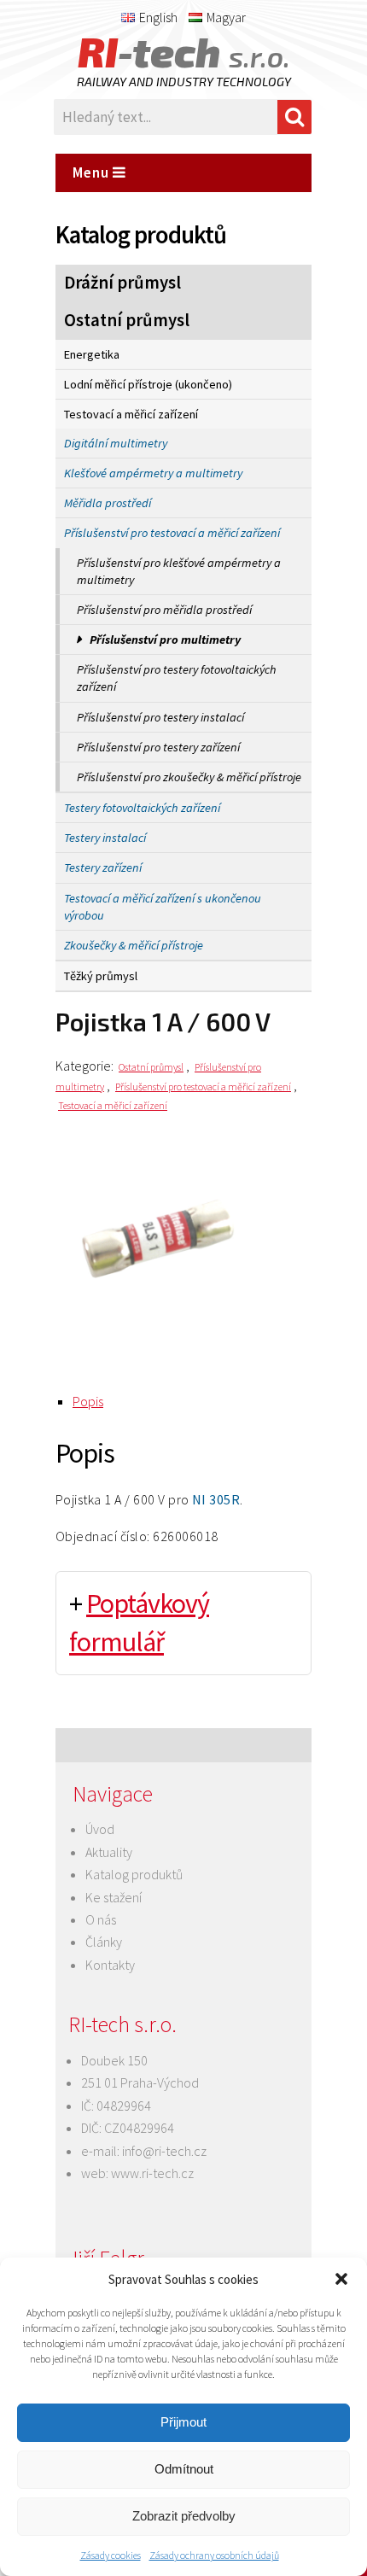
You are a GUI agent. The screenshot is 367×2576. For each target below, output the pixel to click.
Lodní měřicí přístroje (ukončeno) (148, 384)
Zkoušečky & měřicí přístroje (134, 945)
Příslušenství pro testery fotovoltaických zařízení (177, 678)
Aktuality (109, 1852)
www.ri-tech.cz (152, 2173)
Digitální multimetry (116, 443)
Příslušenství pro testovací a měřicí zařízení (172, 533)
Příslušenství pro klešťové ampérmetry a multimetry (179, 571)
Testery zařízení (103, 867)
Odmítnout (184, 2469)
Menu (93, 172)
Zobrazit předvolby (184, 2516)
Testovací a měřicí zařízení (131, 414)
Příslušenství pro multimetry (165, 640)
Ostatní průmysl (127, 320)
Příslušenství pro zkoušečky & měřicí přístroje (189, 777)
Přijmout (183, 2422)
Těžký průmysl (101, 976)
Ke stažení (114, 1897)
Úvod (100, 1829)
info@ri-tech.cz (164, 2151)
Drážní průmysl (122, 283)
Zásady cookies (111, 2555)
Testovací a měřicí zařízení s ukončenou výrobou (163, 907)
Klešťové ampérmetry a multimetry (153, 473)
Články (104, 1942)
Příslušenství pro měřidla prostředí (164, 610)
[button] (341, 2279)
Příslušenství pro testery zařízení (158, 747)
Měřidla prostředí (108, 503)
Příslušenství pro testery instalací (160, 717)
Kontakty (110, 1965)
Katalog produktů (134, 1874)
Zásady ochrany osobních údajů (214, 2555)
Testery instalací (105, 838)
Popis (88, 1401)
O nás (101, 1919)
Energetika (92, 354)
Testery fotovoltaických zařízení (142, 808)
